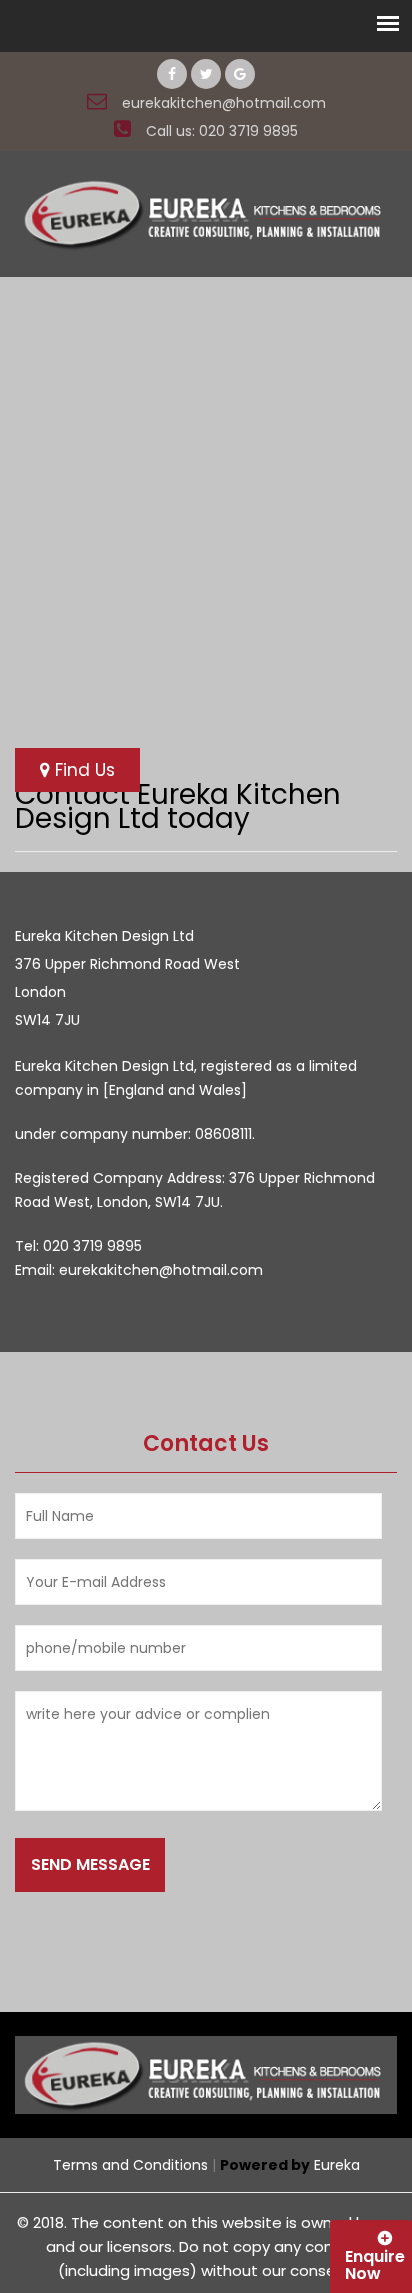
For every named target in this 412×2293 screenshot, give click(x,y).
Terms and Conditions (130, 2165)
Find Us (82, 770)
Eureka (337, 2165)
